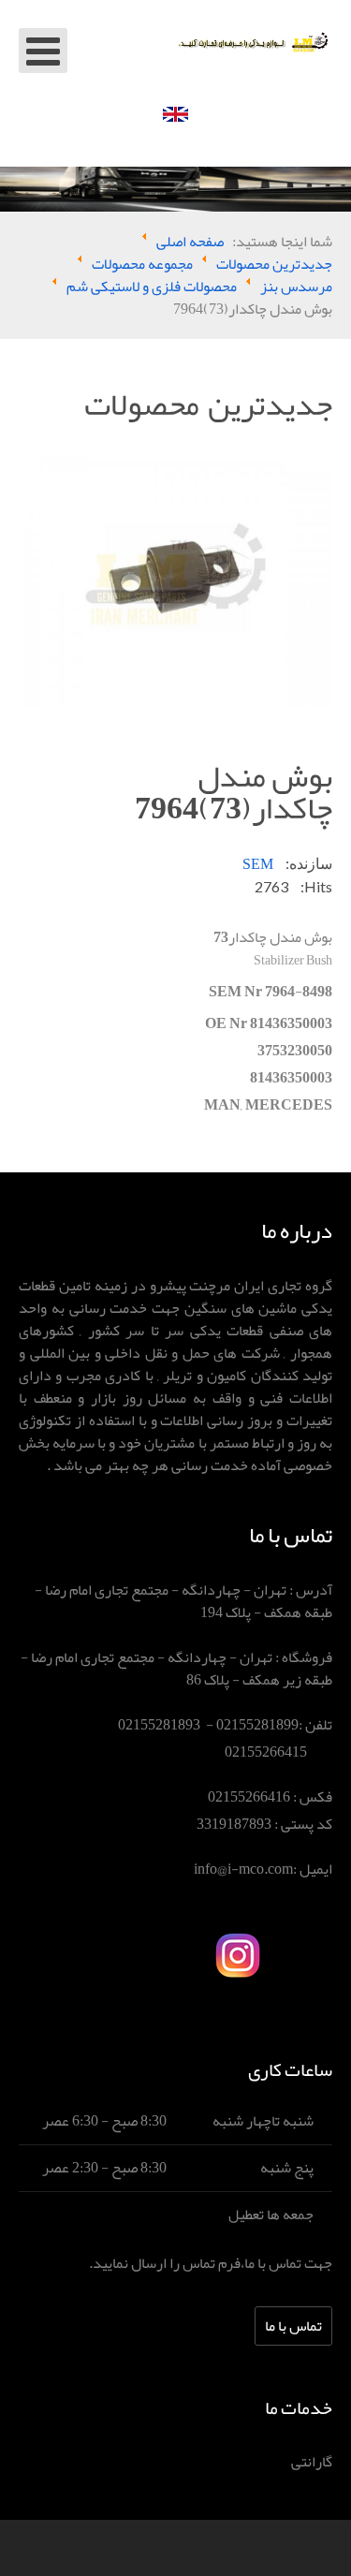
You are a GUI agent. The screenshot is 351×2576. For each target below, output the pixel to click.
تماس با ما (293, 2326)
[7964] (175, 587)
